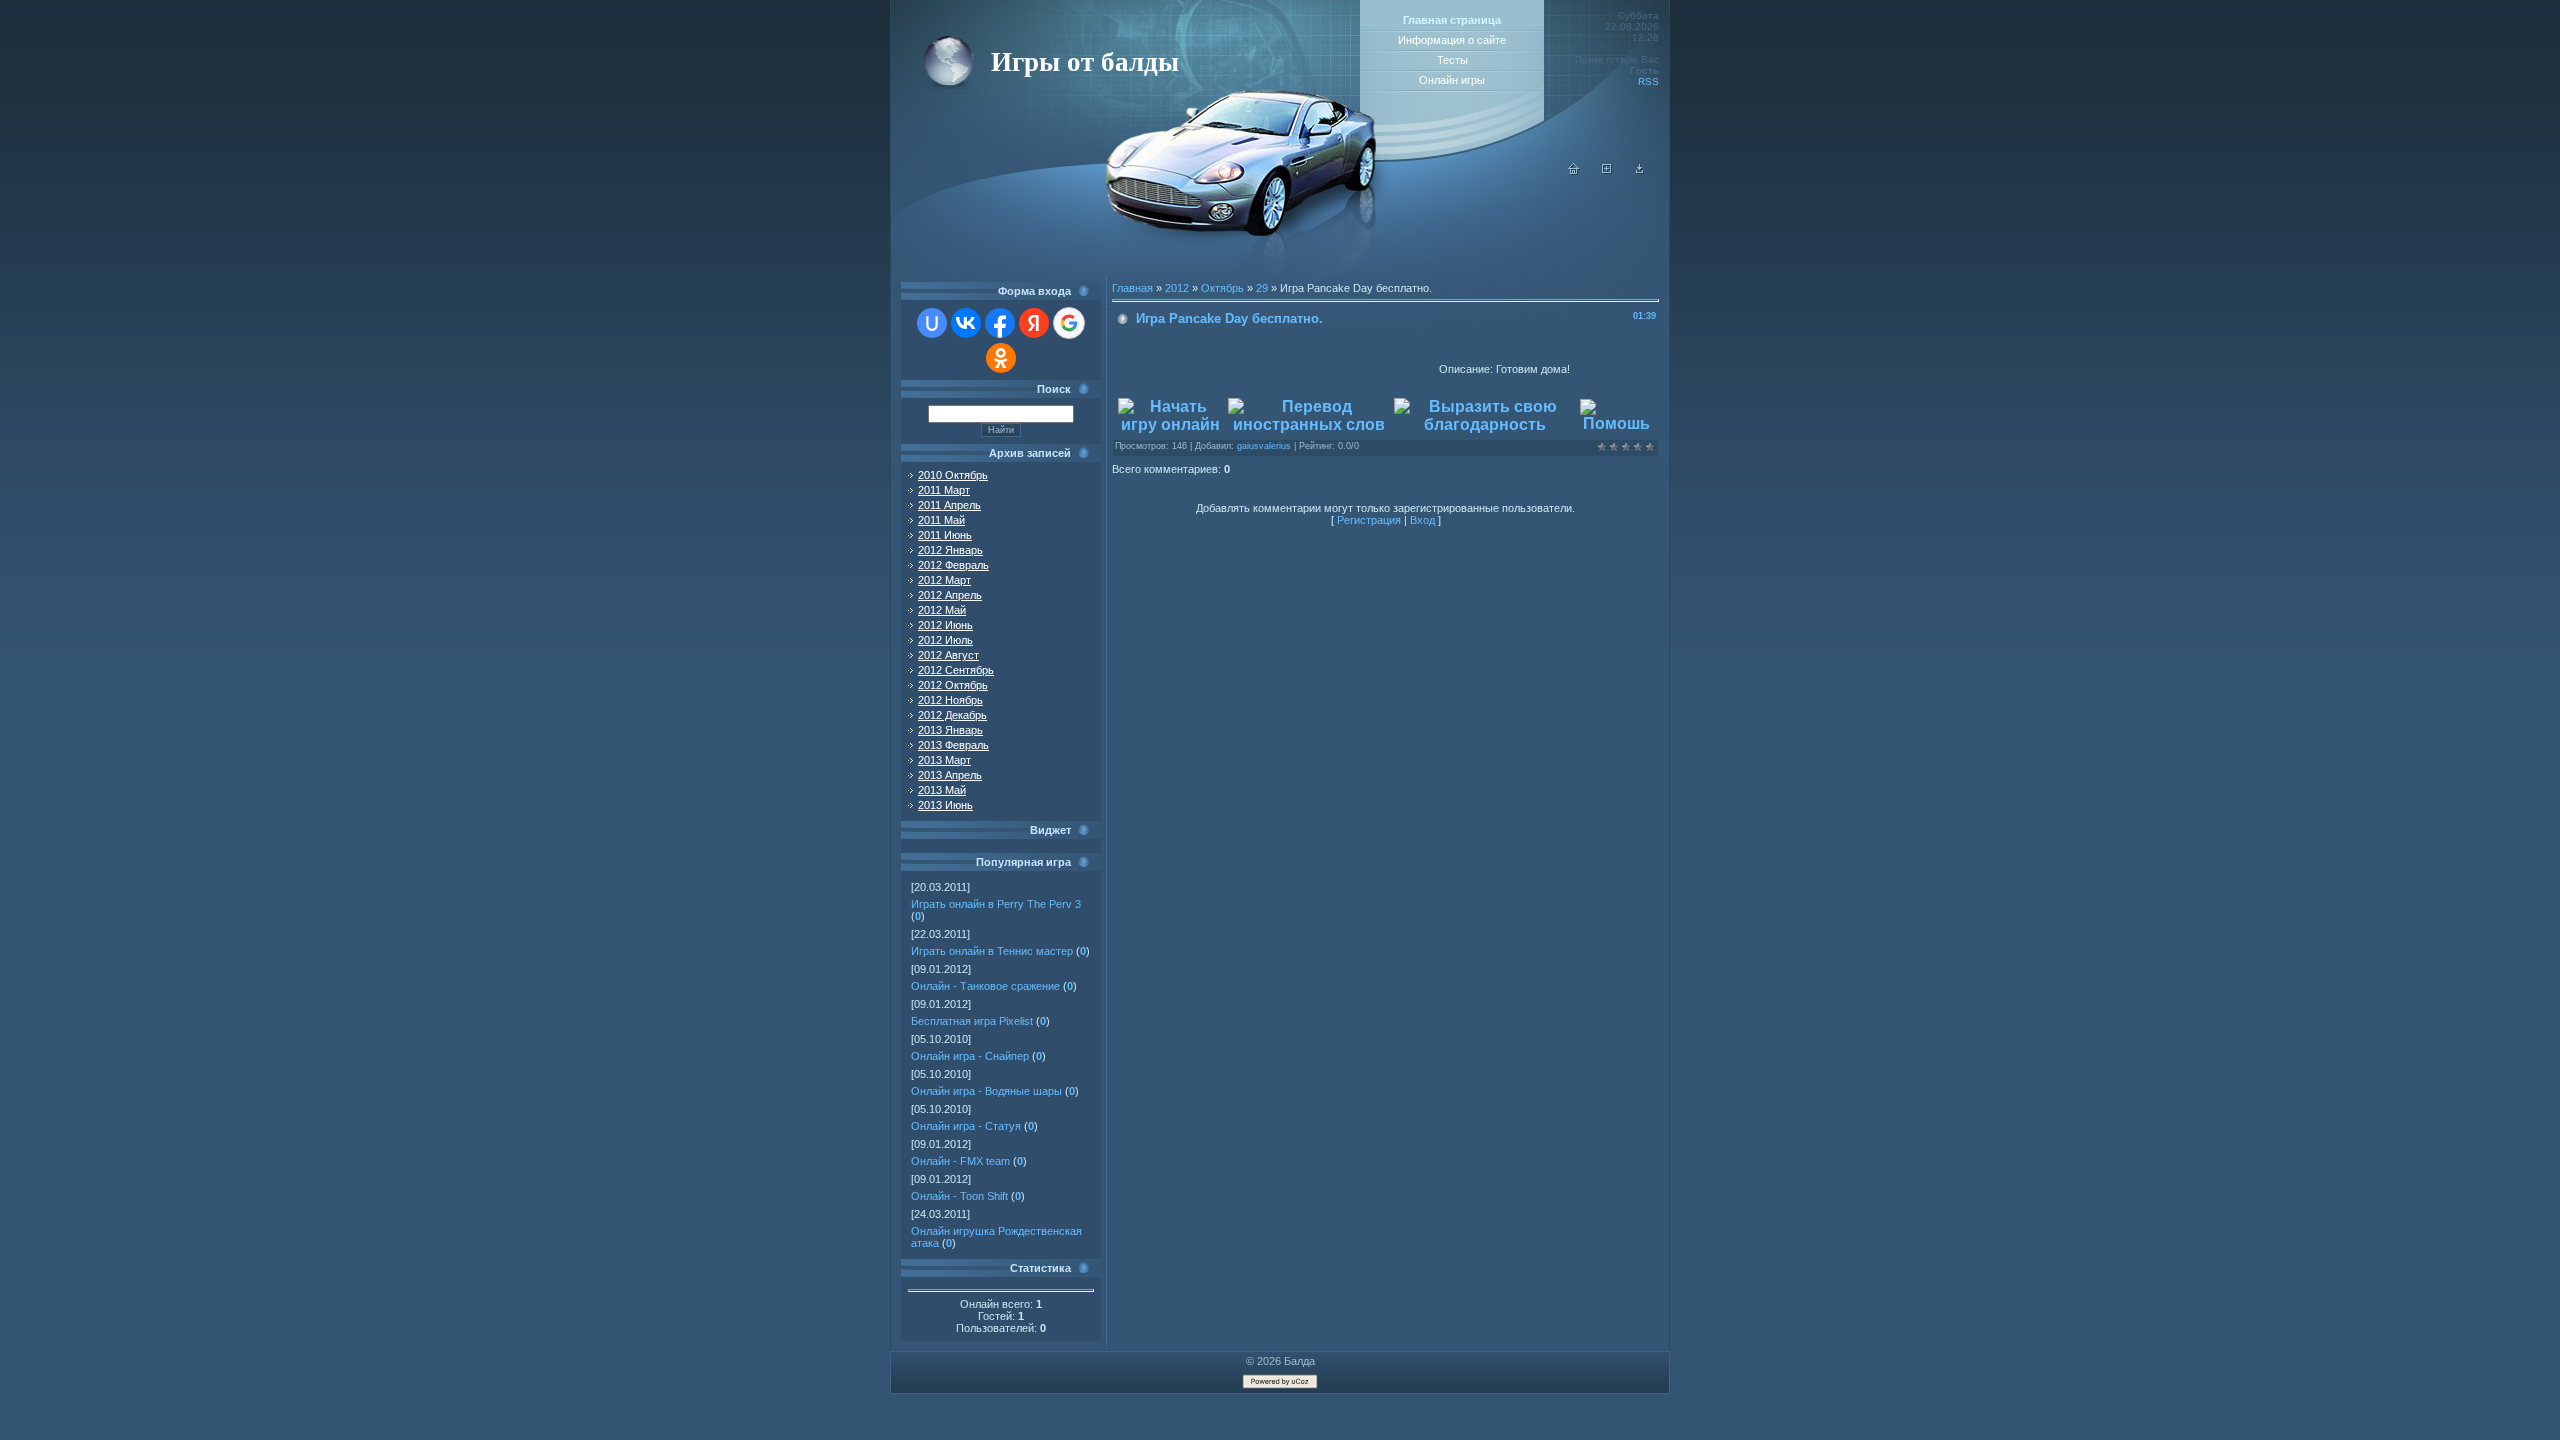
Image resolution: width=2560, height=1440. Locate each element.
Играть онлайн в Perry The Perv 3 (996, 904)
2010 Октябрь (953, 475)
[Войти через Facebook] (1000, 323)
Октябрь (1222, 288)
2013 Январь (950, 730)
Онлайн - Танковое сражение (985, 986)
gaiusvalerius (1264, 446)
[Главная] (1574, 171)
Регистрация (1369, 520)
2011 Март (944, 490)
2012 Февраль (953, 565)
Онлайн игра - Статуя (966, 1126)
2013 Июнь (945, 805)
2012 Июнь (945, 625)
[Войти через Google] (1069, 323)
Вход (1422, 520)
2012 (1177, 288)
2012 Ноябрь (950, 700)
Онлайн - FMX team (960, 1161)
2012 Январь (950, 550)
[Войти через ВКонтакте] (966, 323)
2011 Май (941, 520)
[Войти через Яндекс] (1034, 323)
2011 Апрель (949, 505)
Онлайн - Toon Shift (959, 1196)
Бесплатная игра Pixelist (972, 1021)
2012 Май (942, 610)
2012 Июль (945, 640)
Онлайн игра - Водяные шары (986, 1091)
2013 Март (944, 760)
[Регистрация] (1607, 171)
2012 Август (948, 655)
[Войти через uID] (932, 323)
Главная (1132, 288)
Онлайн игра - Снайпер (970, 1056)
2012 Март (944, 580)
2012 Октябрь (953, 685)
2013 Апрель (950, 775)
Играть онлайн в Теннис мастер (992, 951)
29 (1262, 288)
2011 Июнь (945, 535)
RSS (1648, 81)
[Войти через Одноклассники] (1001, 358)
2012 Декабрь (952, 715)
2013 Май (942, 790)
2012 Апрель (950, 595)
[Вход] (1640, 171)
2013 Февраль (953, 745)
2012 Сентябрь (956, 670)
